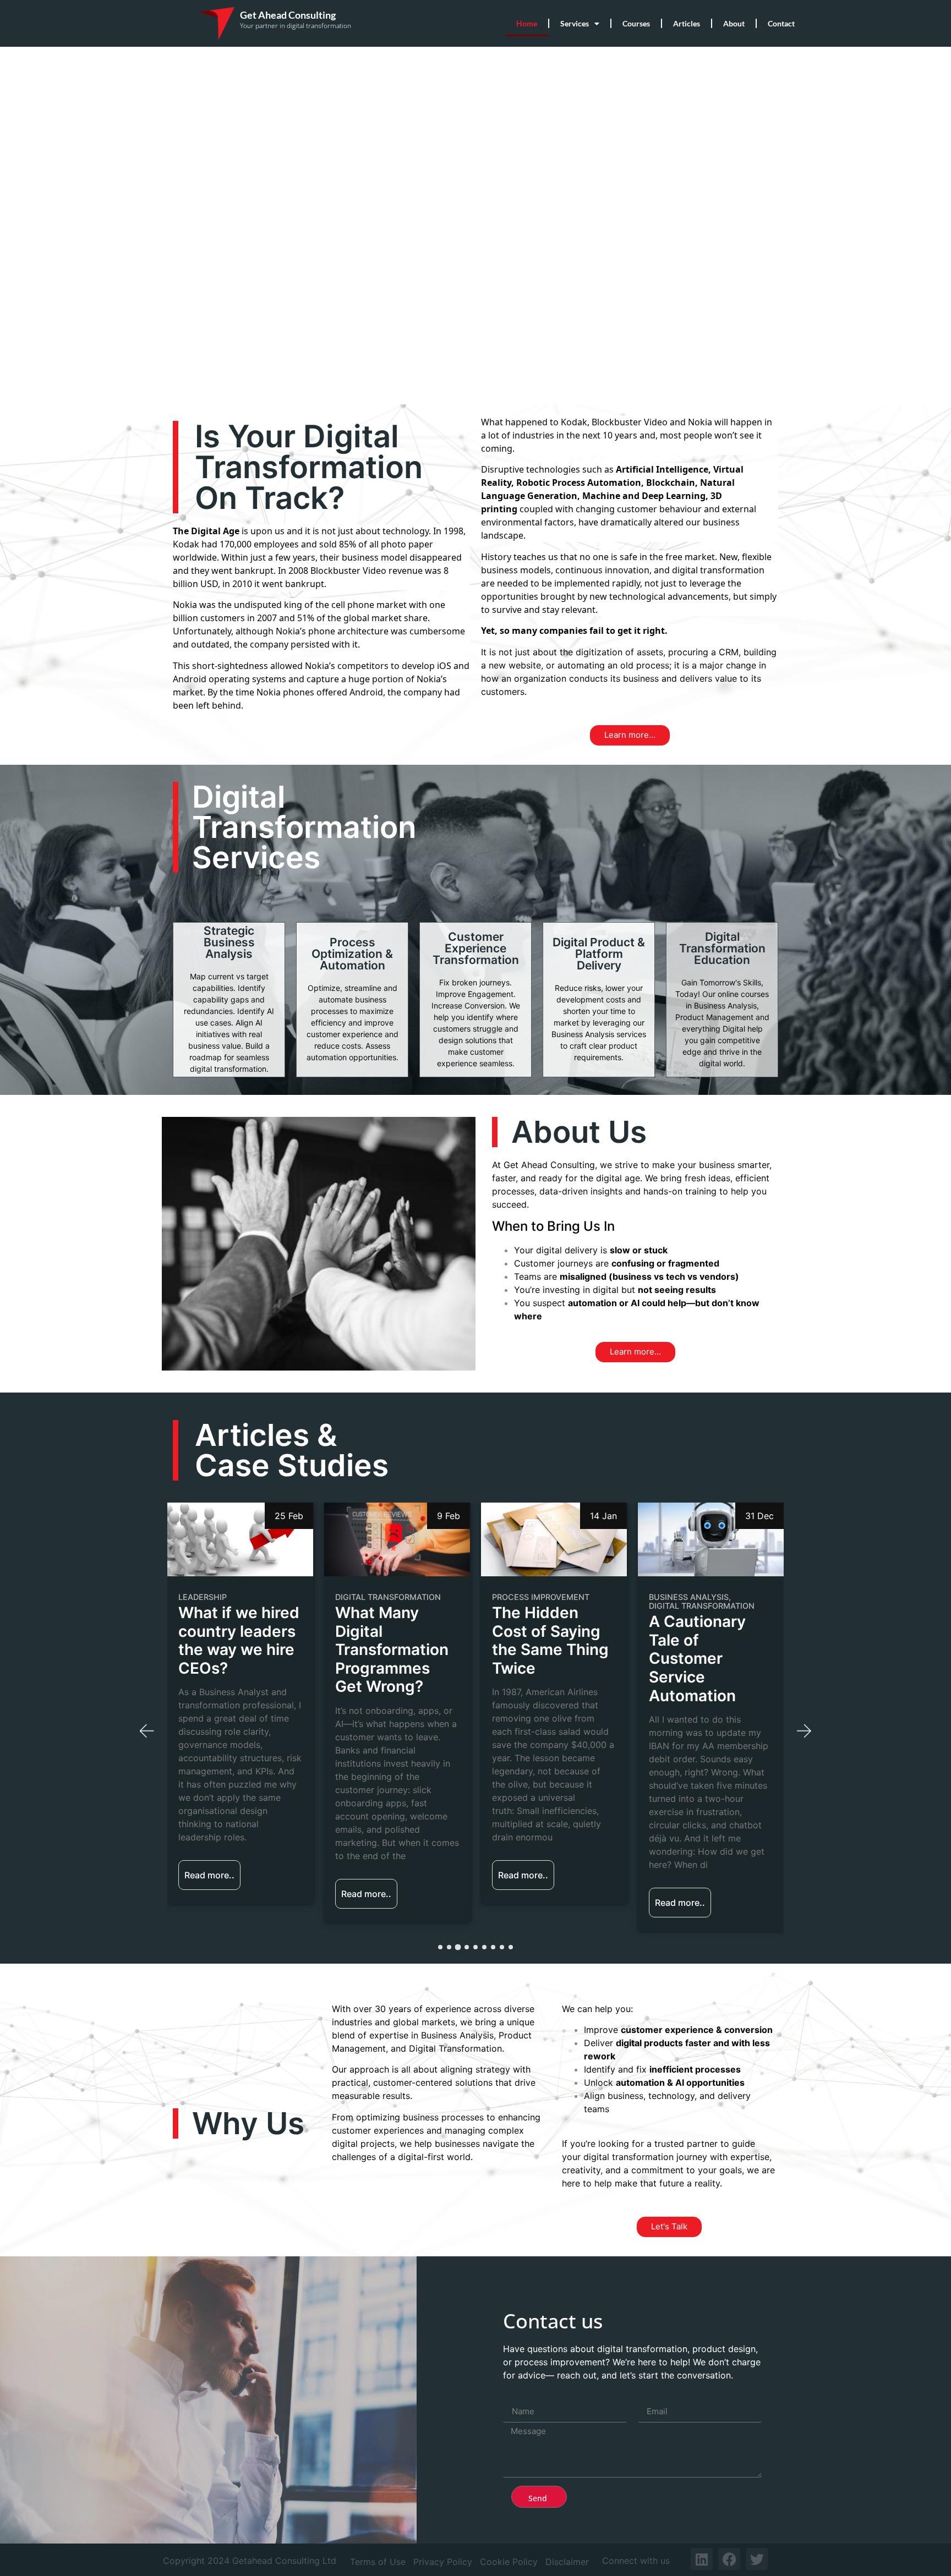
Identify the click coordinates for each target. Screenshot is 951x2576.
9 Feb (292, 1516)
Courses (636, 23)
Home (527, 23)
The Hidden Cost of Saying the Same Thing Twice (393, 1641)
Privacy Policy (443, 2562)
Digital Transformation (231, 1597)
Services (575, 23)
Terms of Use (378, 2562)
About (734, 23)
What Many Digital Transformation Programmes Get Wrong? (235, 1650)
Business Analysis (532, 1597)
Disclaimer (567, 2562)
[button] (147, 1731)
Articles (687, 23)
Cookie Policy (509, 2562)
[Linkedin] (702, 2559)
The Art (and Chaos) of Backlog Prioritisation (696, 1641)
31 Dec (603, 1516)
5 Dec (761, 1516)
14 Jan (447, 1516)
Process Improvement (384, 1597)
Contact (781, 23)
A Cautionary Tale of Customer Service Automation (540, 1659)
